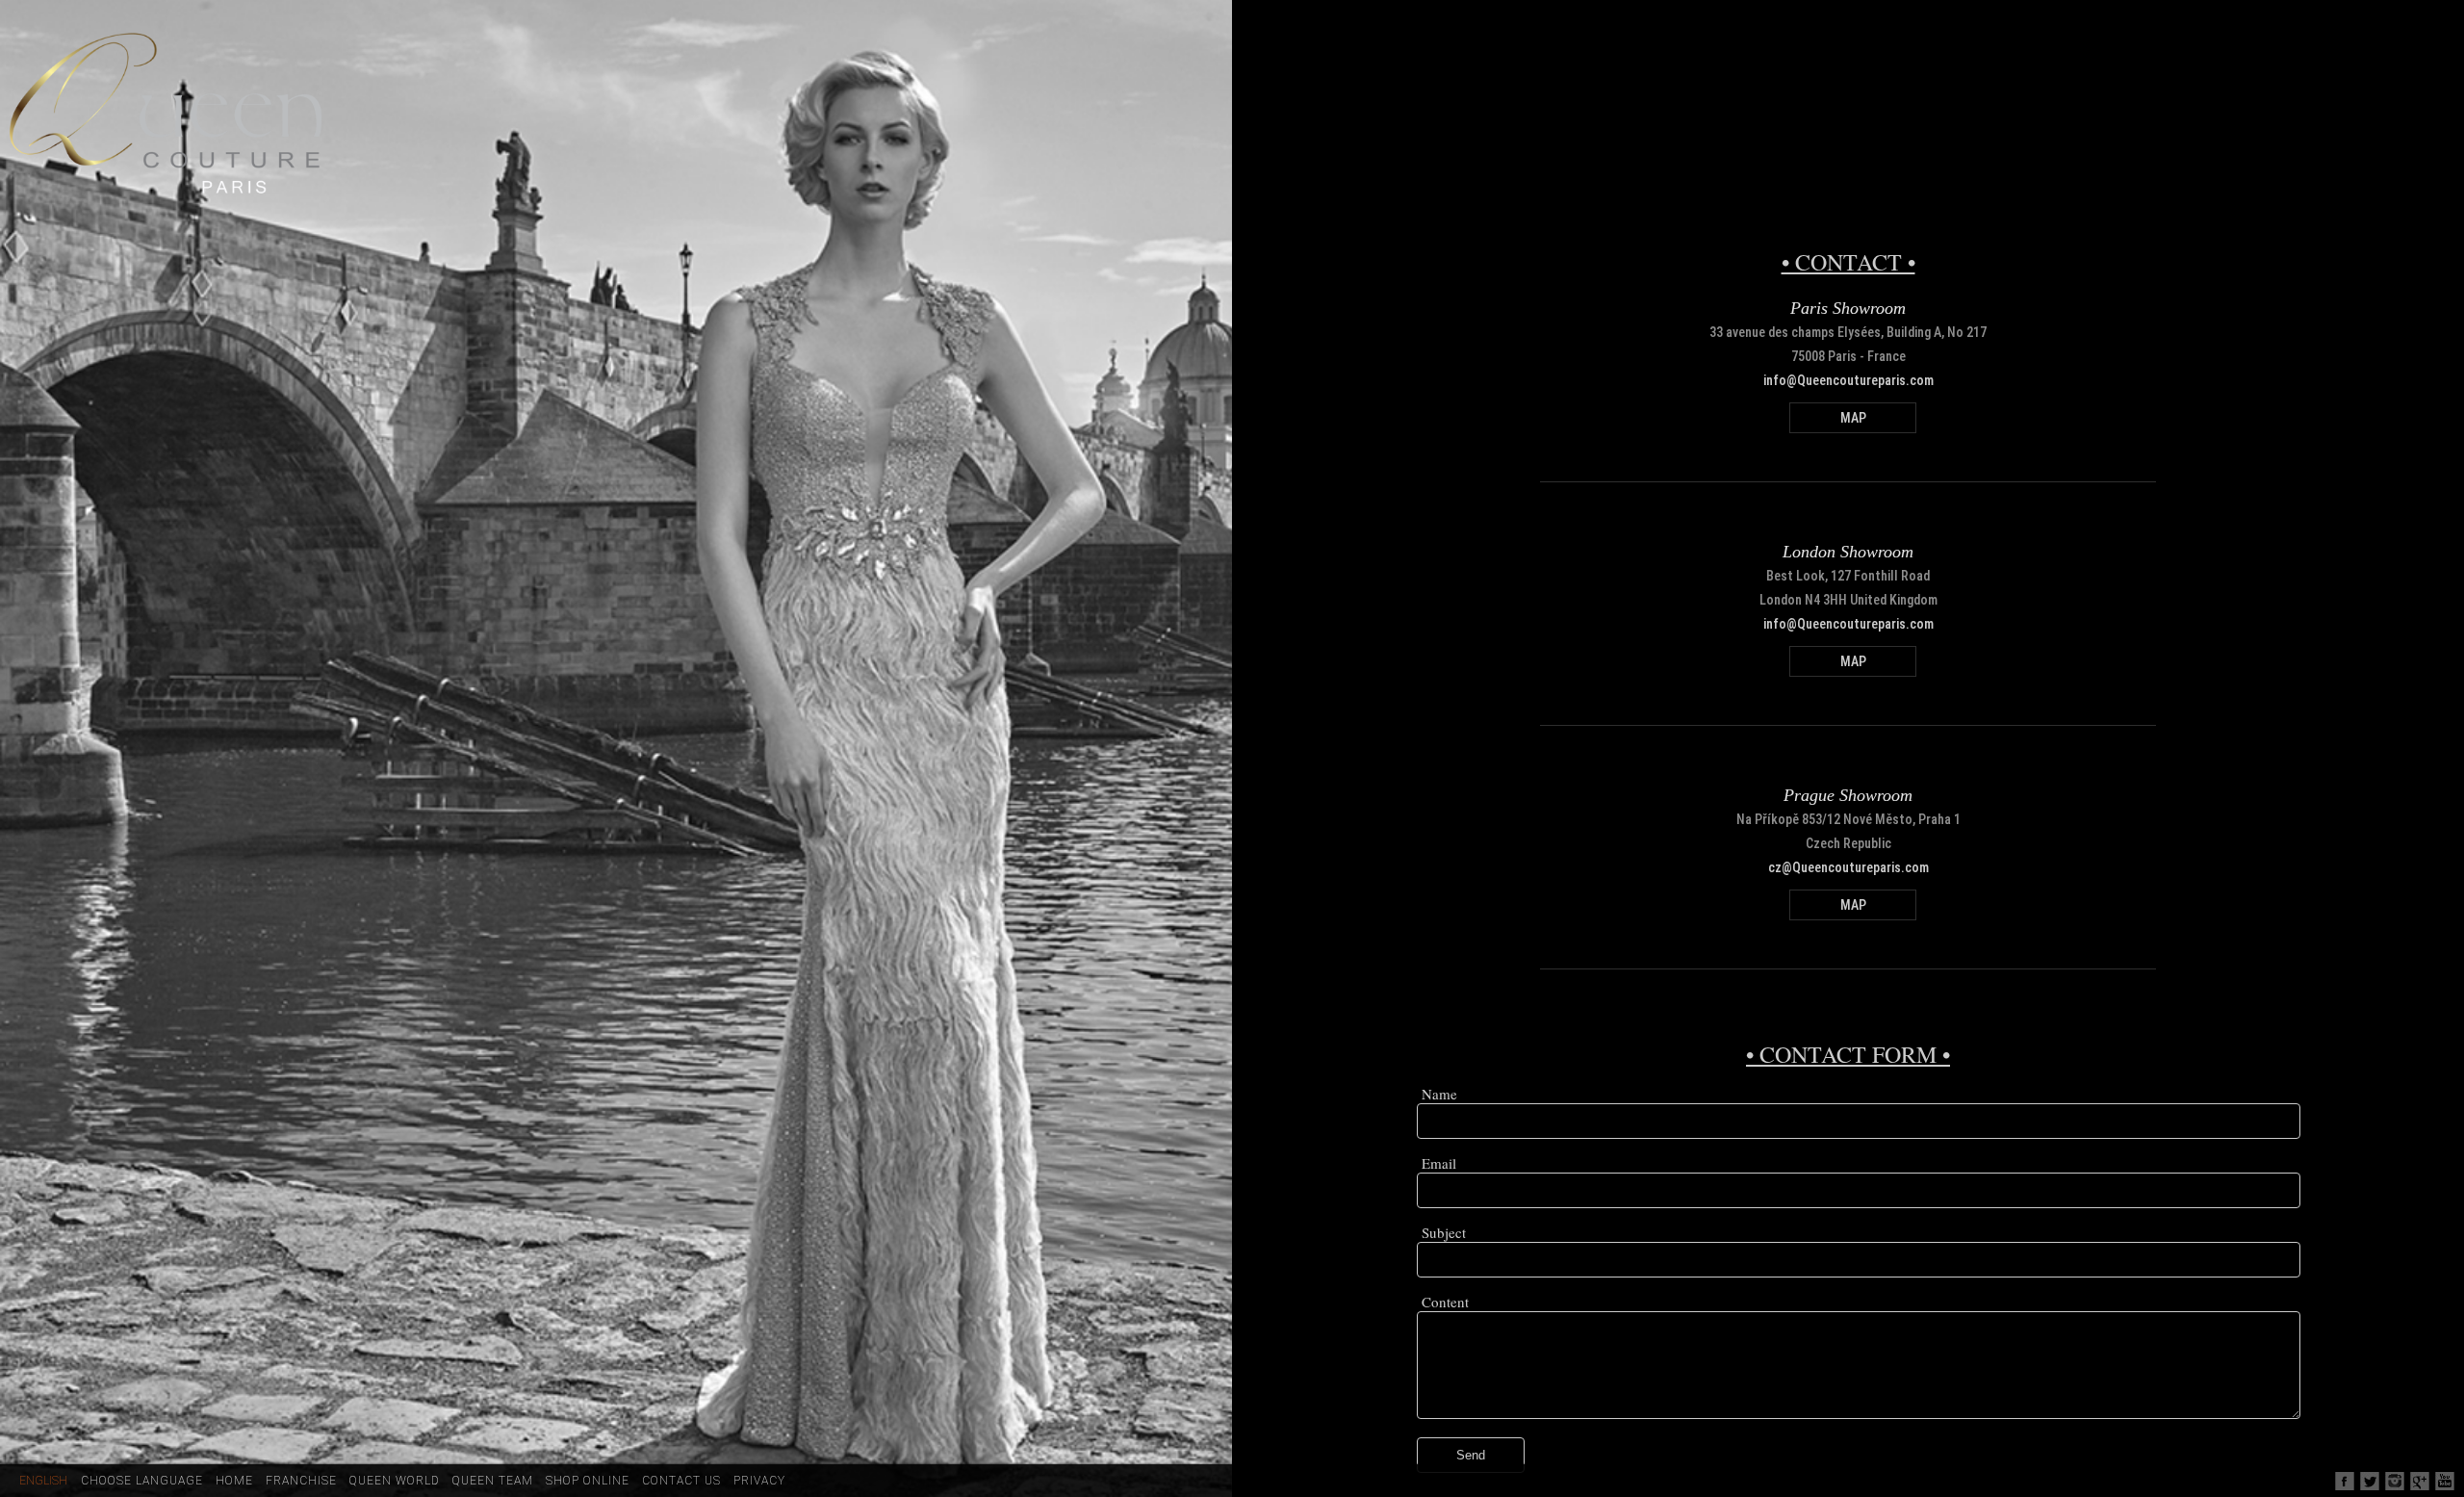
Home (234, 1481)
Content (1445, 1302)
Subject (1444, 1232)
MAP (1853, 418)
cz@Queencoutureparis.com (1848, 867)
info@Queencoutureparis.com (1848, 380)
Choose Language (142, 1481)
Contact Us (681, 1481)
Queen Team (493, 1481)
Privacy (759, 1481)
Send (1471, 1455)
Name (1439, 1094)
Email (1439, 1163)
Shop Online (588, 1481)
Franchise (301, 1481)
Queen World (395, 1481)
